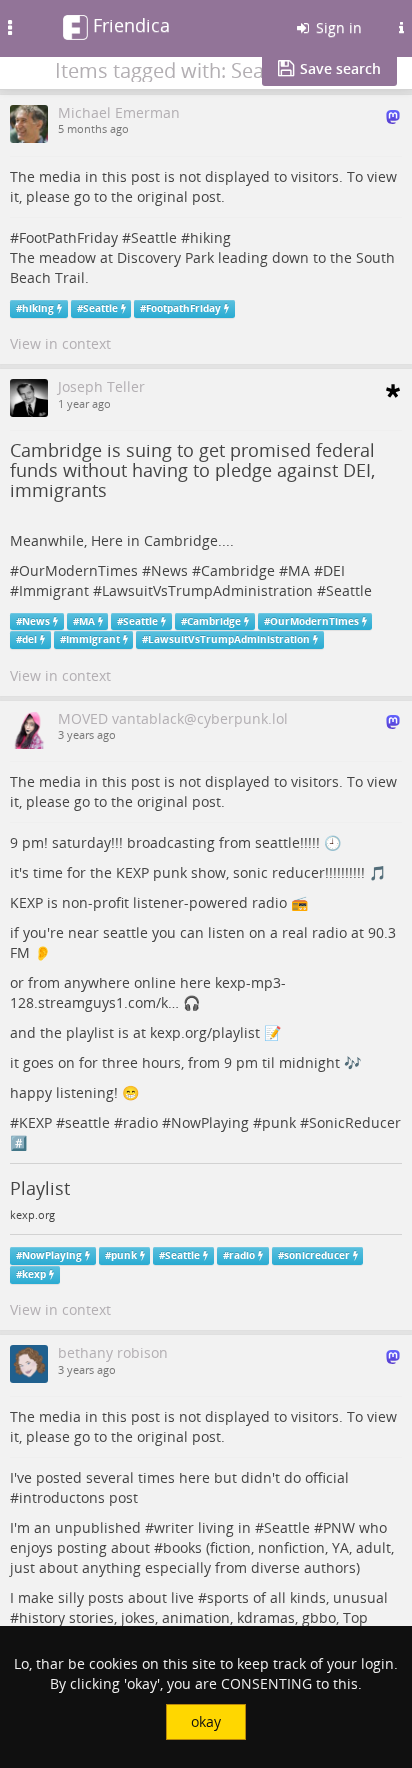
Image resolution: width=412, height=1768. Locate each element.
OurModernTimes (78, 570)
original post (179, 196)
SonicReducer (355, 1122)
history (42, 1617)
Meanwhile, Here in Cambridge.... (122, 540)
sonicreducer (317, 1255)
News (169, 570)
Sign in (337, 27)
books (182, 1547)
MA (299, 570)
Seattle (154, 237)
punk (279, 1122)
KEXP (35, 1122)
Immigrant (54, 590)
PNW (339, 1527)
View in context (60, 343)
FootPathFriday (68, 237)
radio (140, 1122)
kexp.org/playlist (205, 1032)
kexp (34, 1274)
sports (228, 1597)
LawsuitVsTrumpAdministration (207, 590)
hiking (210, 237)
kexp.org (32, 1215)
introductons (62, 1497)
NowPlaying (210, 1122)
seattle (87, 1122)
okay (206, 1721)
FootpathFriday (183, 308)
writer (174, 1527)
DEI (334, 570)
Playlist (40, 1188)
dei (29, 639)
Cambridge (238, 570)
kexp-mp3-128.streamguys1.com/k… (148, 992)
